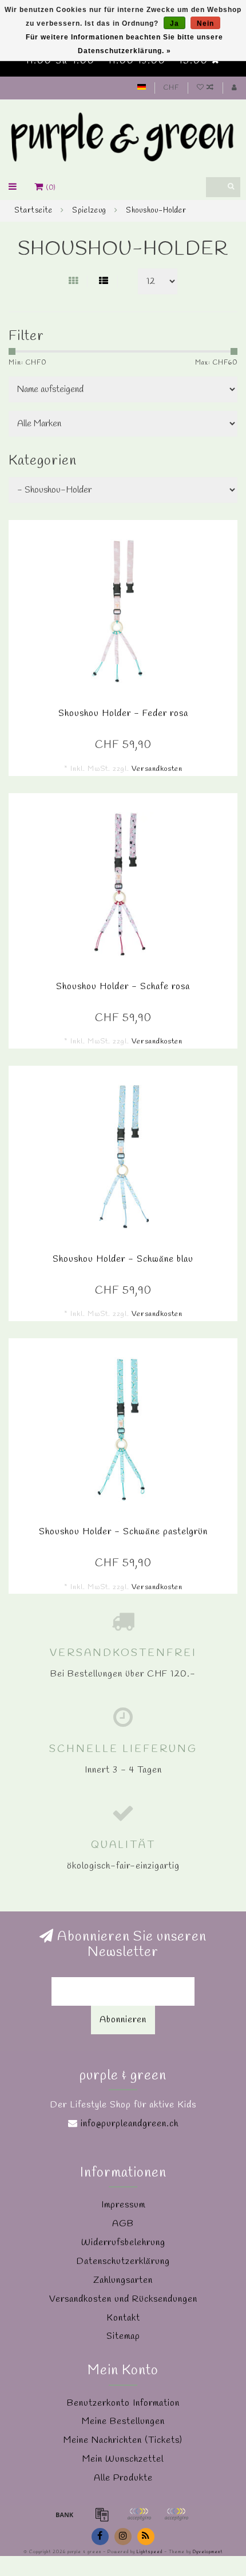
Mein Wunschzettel (123, 2459)
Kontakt (123, 2318)
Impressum (123, 2205)
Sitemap (123, 2336)
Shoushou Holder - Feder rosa (123, 713)
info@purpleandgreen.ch (130, 2124)
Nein (205, 23)
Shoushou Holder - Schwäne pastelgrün (123, 1532)
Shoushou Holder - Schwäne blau (123, 1259)
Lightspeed (150, 2552)
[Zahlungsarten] (65, 2514)
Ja (174, 23)
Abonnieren (123, 2020)
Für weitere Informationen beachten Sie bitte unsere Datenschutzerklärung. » (124, 44)
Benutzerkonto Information (123, 2403)
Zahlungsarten (123, 2280)
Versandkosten (157, 769)
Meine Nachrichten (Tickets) (123, 2440)
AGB (123, 2224)
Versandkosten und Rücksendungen (123, 2299)
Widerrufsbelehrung (123, 2243)
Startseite (33, 211)
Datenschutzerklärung (123, 2261)
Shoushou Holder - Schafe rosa (123, 987)
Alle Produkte (123, 2478)
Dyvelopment (208, 2552)
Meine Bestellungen (123, 2421)
